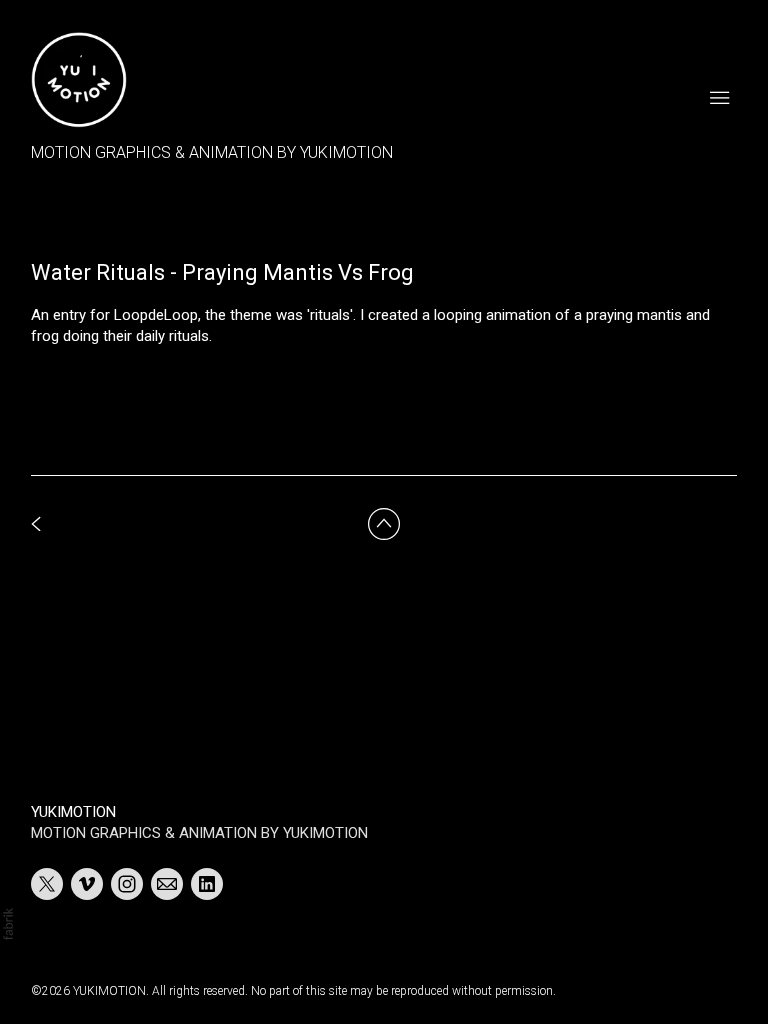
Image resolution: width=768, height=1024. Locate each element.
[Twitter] (47, 884)
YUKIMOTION (73, 812)
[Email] (167, 884)
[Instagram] (127, 884)
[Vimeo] (87, 884)
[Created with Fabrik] (8, 924)
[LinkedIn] (207, 884)
